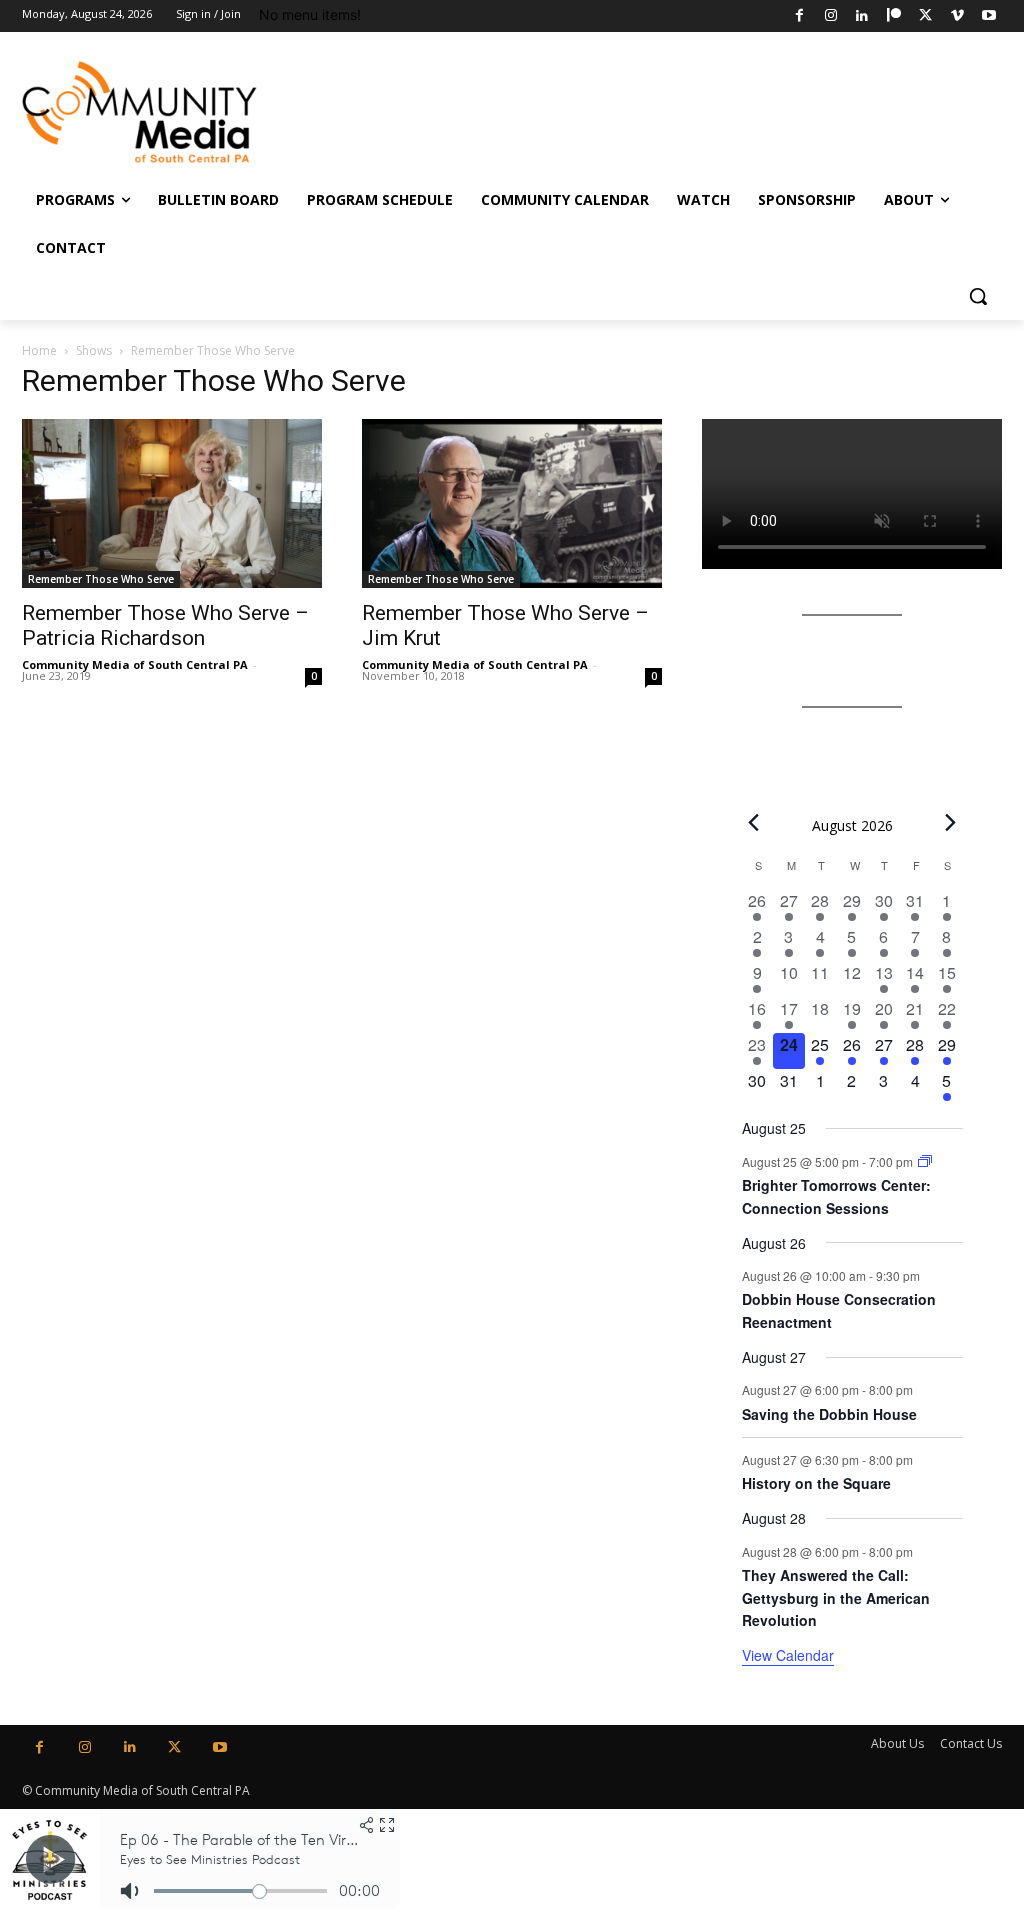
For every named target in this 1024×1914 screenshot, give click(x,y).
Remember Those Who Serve (101, 579)
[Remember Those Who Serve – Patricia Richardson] (172, 503)
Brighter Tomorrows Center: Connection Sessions (836, 1196)
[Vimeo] (957, 16)
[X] (925, 16)
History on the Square (816, 1483)
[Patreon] (894, 16)
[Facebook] (799, 16)
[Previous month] (754, 823)
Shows (94, 350)
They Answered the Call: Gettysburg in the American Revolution (836, 1597)
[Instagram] (830, 16)
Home (39, 350)
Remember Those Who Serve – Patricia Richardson (165, 625)
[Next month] (951, 823)
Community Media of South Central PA (135, 664)
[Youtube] (988, 16)
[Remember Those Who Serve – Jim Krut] (512, 503)
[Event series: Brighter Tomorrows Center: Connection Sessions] (925, 1161)
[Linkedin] (862, 16)
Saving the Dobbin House (829, 1414)
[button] (978, 296)
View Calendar (788, 1655)
